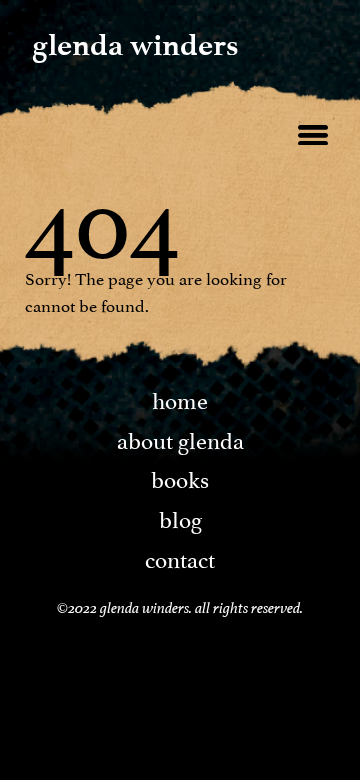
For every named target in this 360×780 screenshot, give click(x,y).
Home (180, 398)
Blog (180, 517)
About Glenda (180, 438)
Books (180, 477)
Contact (180, 557)
